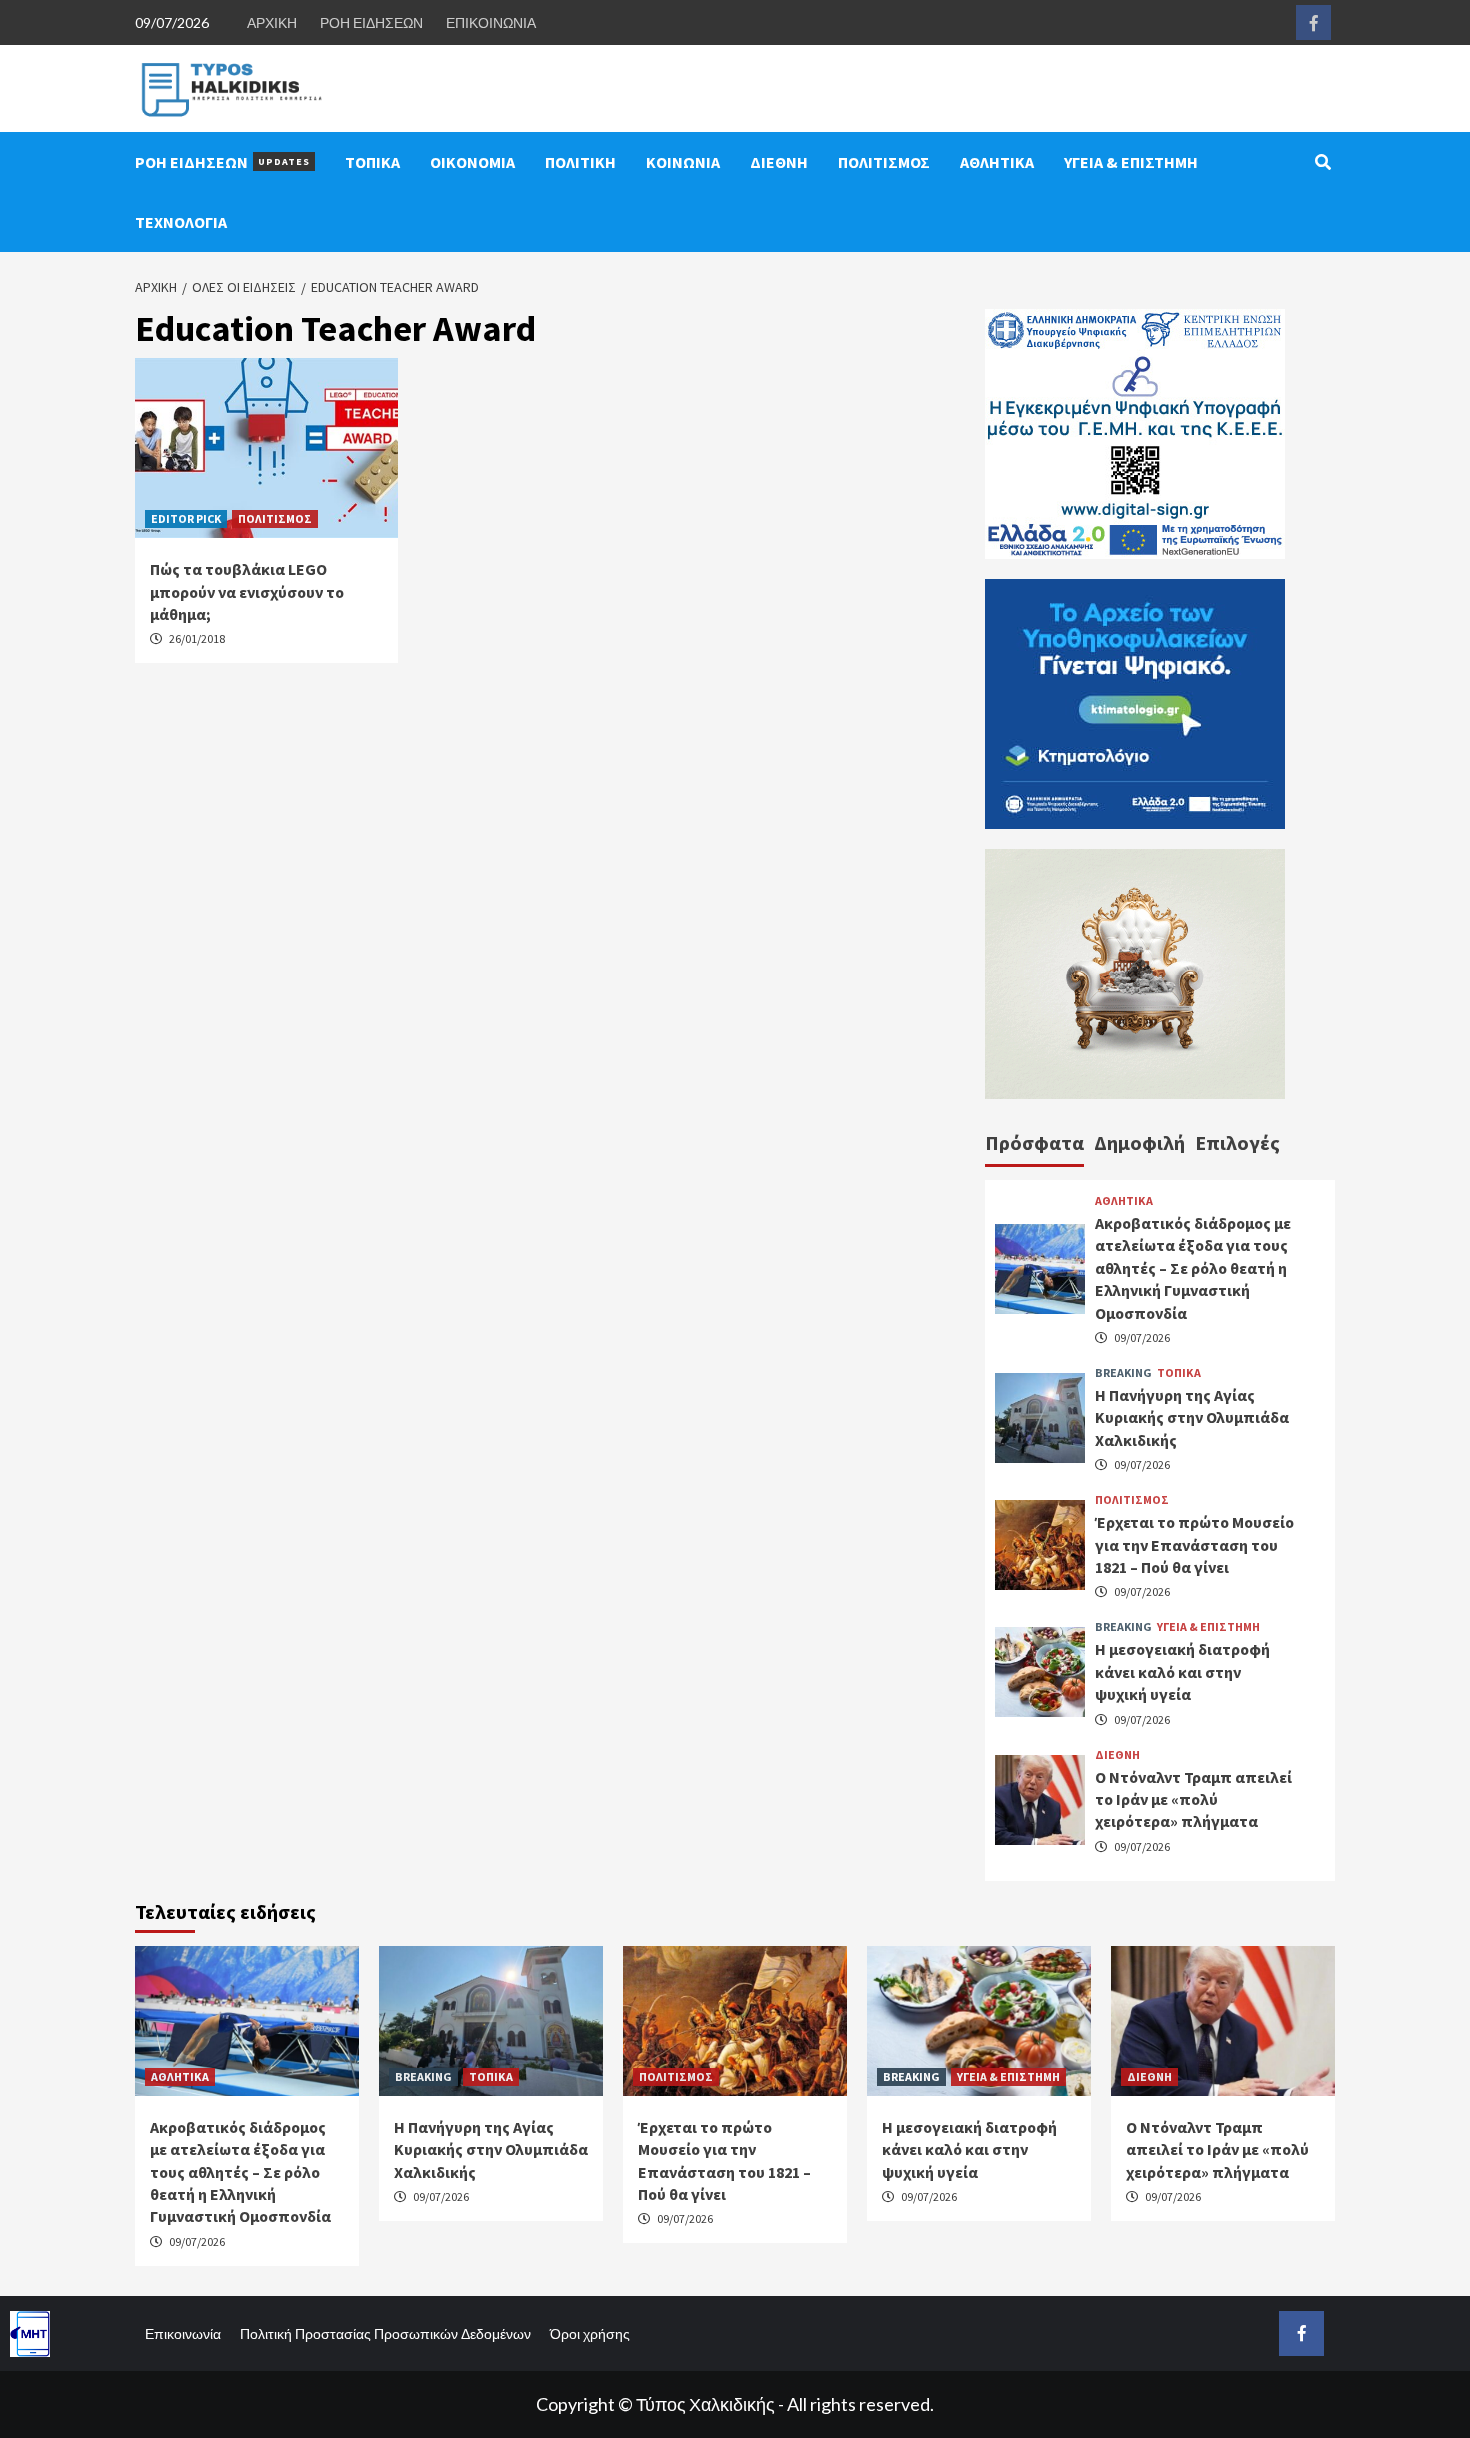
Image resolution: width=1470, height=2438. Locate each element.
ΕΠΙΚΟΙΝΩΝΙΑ (491, 22)
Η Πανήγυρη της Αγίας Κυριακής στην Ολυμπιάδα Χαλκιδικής (1192, 1417)
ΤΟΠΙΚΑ (372, 162)
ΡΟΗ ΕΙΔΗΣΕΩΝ (371, 22)
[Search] (1322, 162)
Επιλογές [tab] (1237, 1142)
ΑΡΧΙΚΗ (272, 22)
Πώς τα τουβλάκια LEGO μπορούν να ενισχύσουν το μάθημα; (247, 591)
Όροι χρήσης (590, 2333)
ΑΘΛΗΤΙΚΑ (997, 162)
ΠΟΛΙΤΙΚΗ (580, 162)
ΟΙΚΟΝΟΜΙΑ (472, 162)
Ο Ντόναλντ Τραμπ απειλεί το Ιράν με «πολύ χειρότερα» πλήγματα (1193, 1799)
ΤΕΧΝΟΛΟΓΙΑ (181, 222)
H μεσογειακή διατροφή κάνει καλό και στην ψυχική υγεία (1182, 1671)
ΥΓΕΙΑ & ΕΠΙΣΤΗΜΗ (1131, 162)
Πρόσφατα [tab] (1034, 1142)
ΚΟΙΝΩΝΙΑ (683, 162)
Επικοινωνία (183, 2333)
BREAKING (1123, 1373)
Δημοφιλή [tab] (1139, 1142)
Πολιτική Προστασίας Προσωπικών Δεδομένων (385, 2333)
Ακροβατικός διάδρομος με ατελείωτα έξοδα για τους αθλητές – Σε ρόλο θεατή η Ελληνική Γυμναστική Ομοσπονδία (1193, 1268)
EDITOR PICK (186, 518)
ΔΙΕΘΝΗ (779, 162)
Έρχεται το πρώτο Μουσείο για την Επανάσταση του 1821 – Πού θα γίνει (1194, 1544)
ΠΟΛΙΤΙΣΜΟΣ (884, 162)
